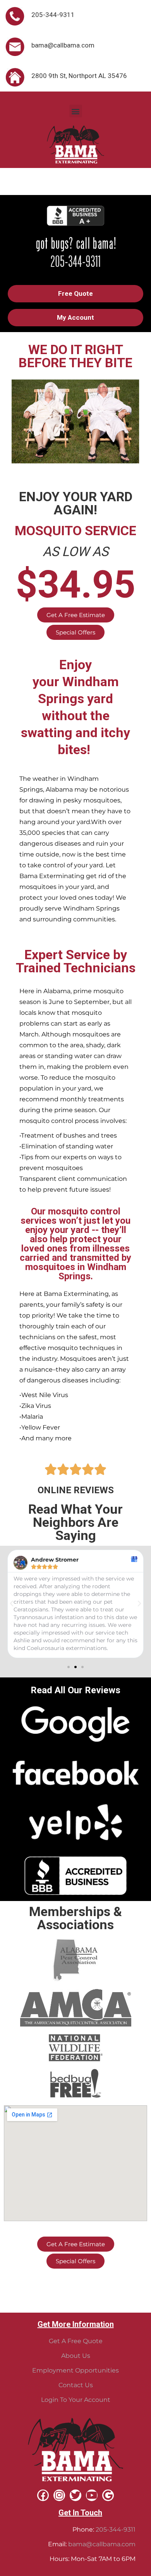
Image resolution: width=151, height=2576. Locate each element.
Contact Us (76, 2385)
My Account (75, 317)
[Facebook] (43, 2495)
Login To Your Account (76, 2400)
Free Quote (75, 293)
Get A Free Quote (76, 2341)
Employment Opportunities (75, 2370)
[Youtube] (92, 2495)
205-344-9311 (116, 2529)
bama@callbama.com (102, 2544)
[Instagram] (59, 2495)
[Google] (108, 2495)
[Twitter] (75, 2495)
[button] (76, 111)
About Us (76, 2356)
